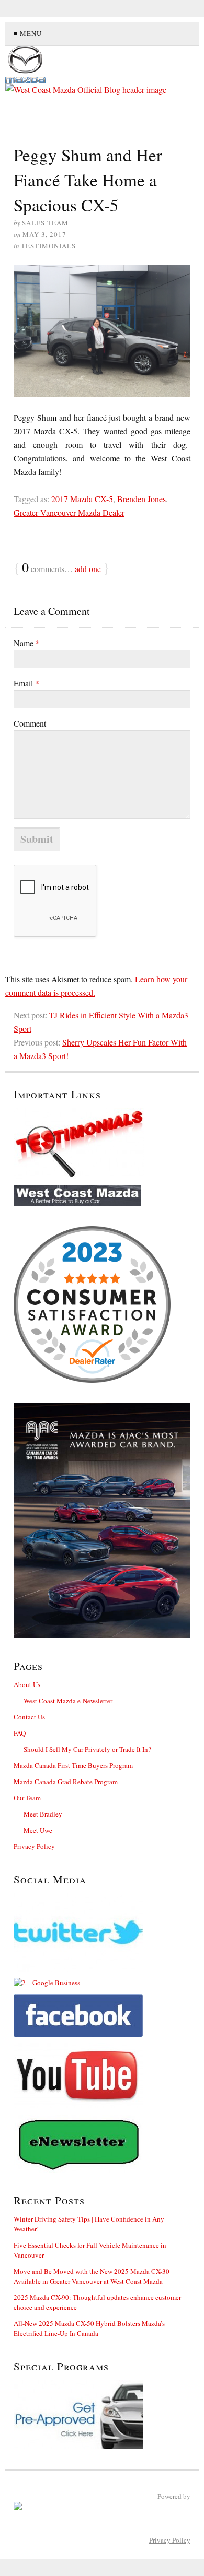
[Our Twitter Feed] (102, 1932)
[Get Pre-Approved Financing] (102, 2415)
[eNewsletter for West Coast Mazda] (102, 2144)
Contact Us (29, 1717)
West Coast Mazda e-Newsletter (68, 1701)
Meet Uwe (38, 1830)
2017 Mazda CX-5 (82, 499)
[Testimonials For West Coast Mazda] (102, 1143)
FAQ (20, 1733)
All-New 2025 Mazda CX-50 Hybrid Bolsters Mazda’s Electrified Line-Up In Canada (89, 2328)
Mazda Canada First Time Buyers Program (73, 1765)
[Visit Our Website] (102, 1196)
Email (26, 683)
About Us (27, 1684)
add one (88, 569)
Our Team (27, 1798)
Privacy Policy (34, 1846)
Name (27, 643)
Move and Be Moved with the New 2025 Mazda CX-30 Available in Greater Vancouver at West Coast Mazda (92, 2276)
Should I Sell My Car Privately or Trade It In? (87, 1749)
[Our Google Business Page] (102, 1983)
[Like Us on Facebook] (102, 2015)
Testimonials (48, 246)
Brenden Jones (141, 499)
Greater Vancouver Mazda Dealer (69, 512)
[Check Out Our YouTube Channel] (102, 2076)
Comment (30, 723)
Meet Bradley (43, 1814)
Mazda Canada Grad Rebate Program (66, 1782)
